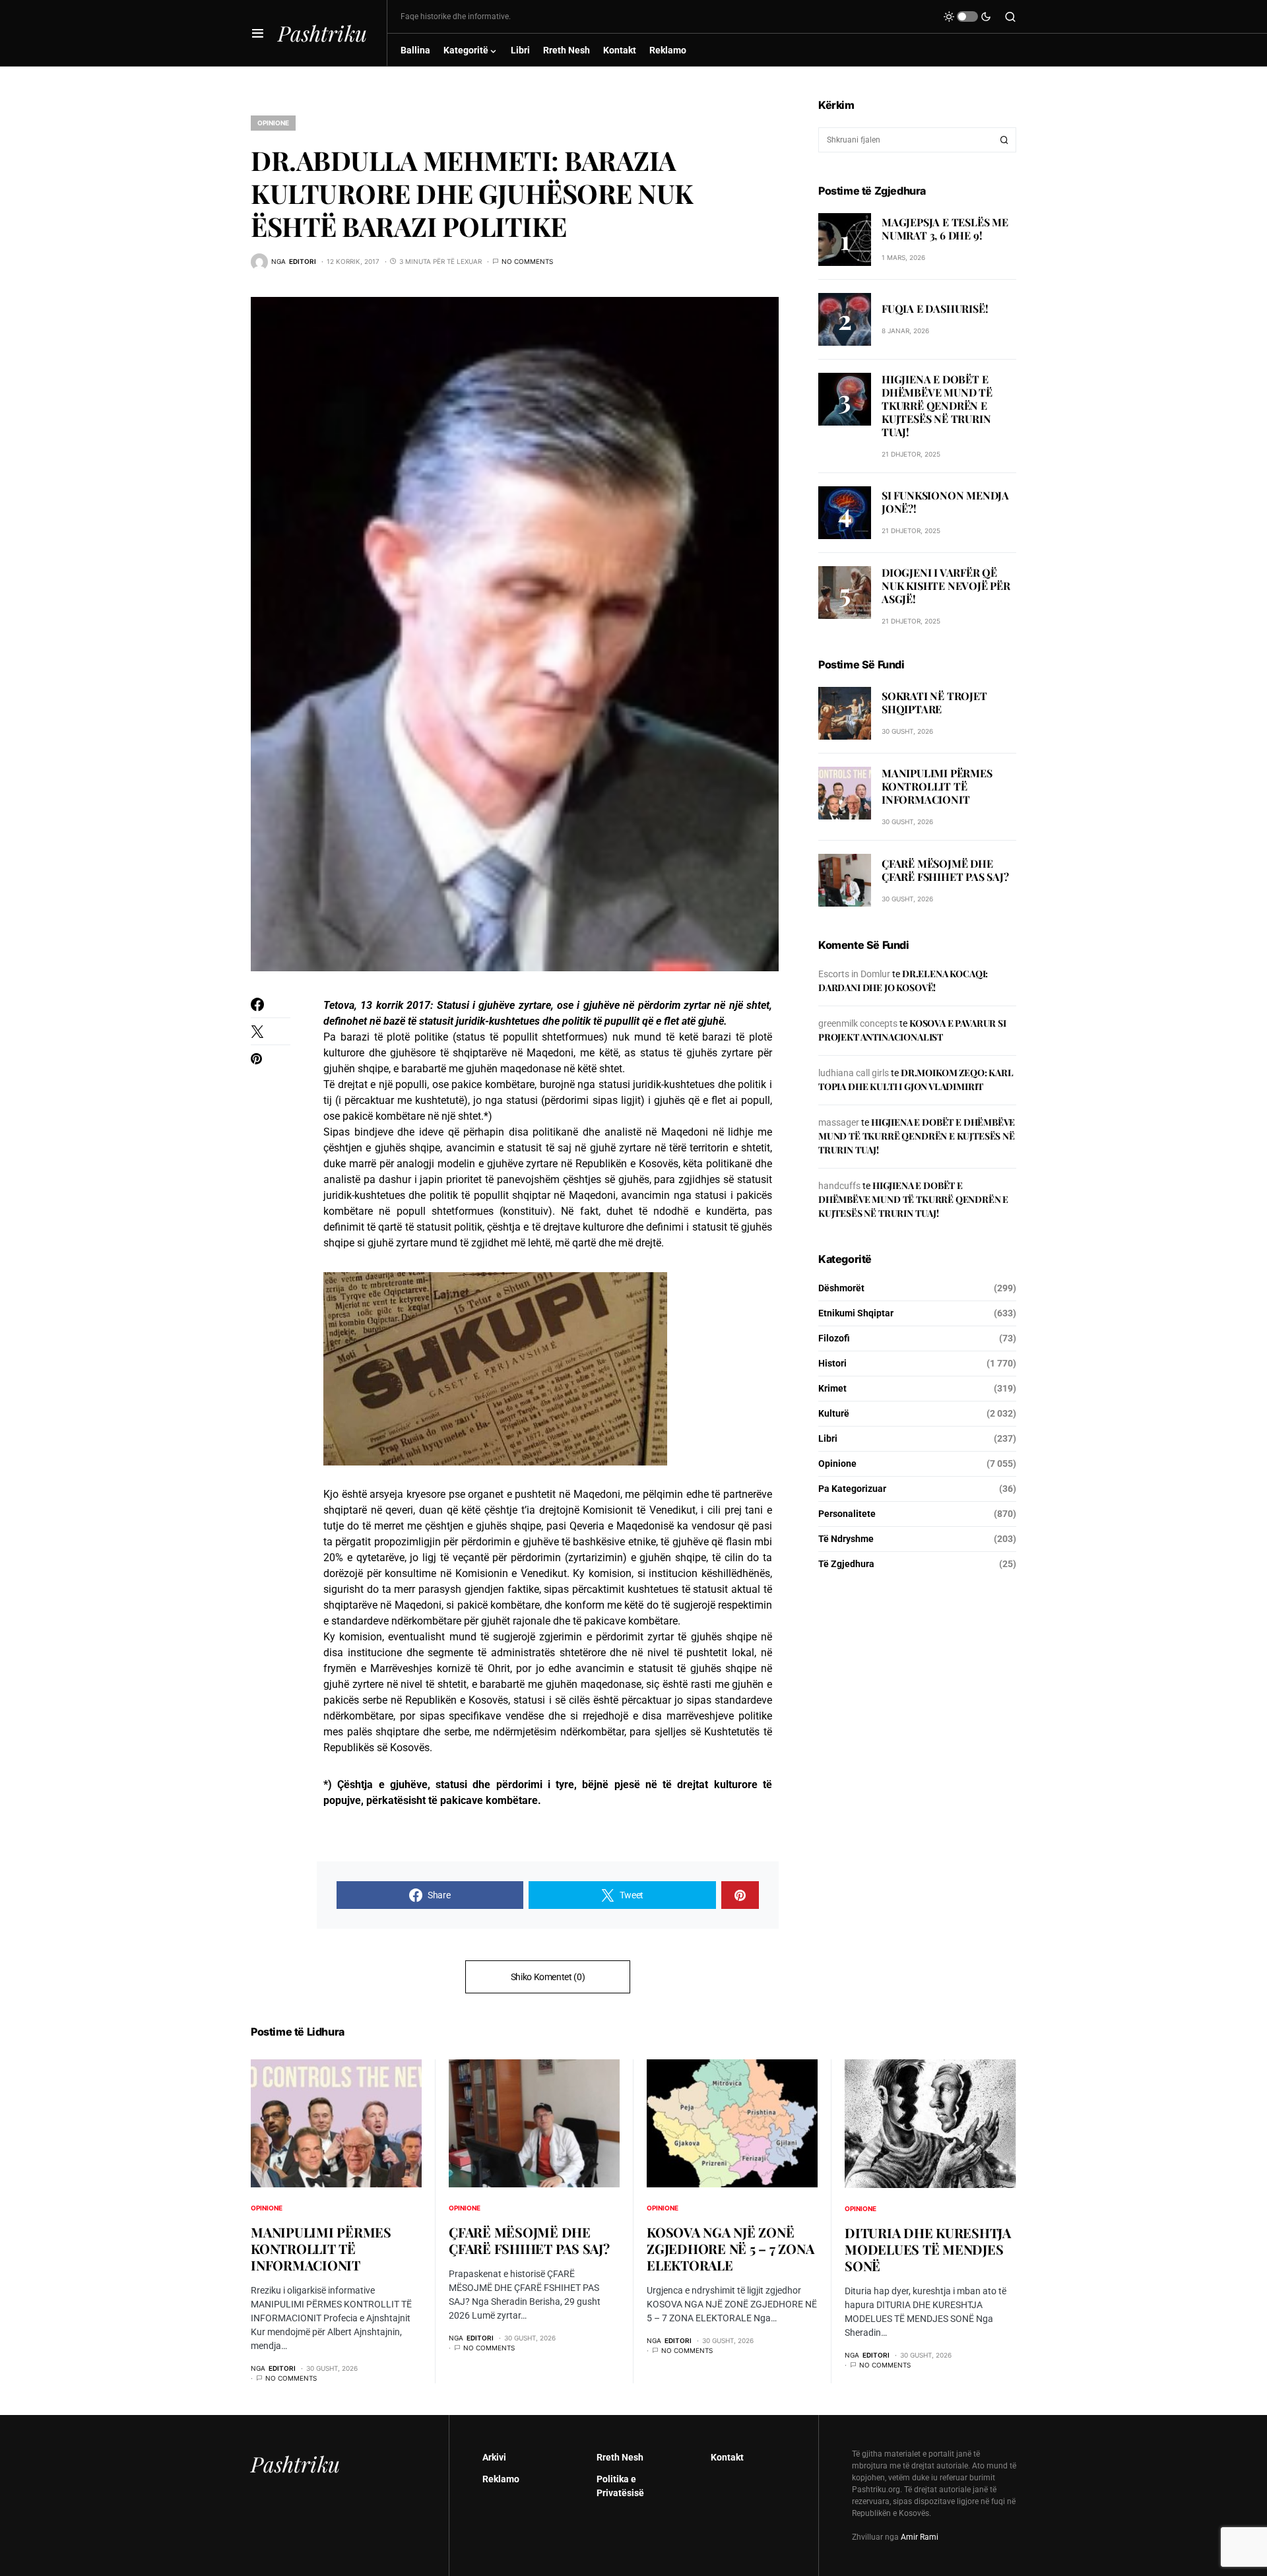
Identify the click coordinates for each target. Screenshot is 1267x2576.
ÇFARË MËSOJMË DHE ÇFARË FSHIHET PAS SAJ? (945, 870)
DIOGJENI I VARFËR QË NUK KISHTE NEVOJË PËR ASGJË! (946, 586)
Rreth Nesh (620, 2457)
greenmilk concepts (858, 1023)
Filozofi (834, 1338)
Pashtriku (322, 33)
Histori (832, 1363)
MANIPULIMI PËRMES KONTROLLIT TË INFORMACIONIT (937, 786)
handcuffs (839, 1186)
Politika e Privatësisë (620, 2486)
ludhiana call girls (854, 1073)
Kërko (1004, 140)
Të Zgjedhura (846, 1564)
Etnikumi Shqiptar (856, 1313)
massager (839, 1122)
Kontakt (727, 2457)
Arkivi (494, 2457)
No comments (527, 261)
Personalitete (847, 1514)
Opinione (273, 123)
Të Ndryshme (846, 1539)
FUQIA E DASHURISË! (935, 308)
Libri (828, 1438)
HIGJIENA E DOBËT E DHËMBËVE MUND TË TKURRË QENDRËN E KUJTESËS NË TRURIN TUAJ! (937, 405)
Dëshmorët (841, 1288)
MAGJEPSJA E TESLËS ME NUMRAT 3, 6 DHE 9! (945, 229)
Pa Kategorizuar (852, 1489)
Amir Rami (920, 2537)
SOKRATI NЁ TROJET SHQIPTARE (934, 703)
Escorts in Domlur (854, 974)
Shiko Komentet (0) (548, 1977)
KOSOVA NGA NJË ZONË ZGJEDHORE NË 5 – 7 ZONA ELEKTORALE (730, 2248)
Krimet (832, 1388)
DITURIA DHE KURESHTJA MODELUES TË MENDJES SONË (928, 2249)
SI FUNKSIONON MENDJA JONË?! (945, 502)
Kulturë (834, 1413)
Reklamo (501, 2479)
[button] (258, 33)
